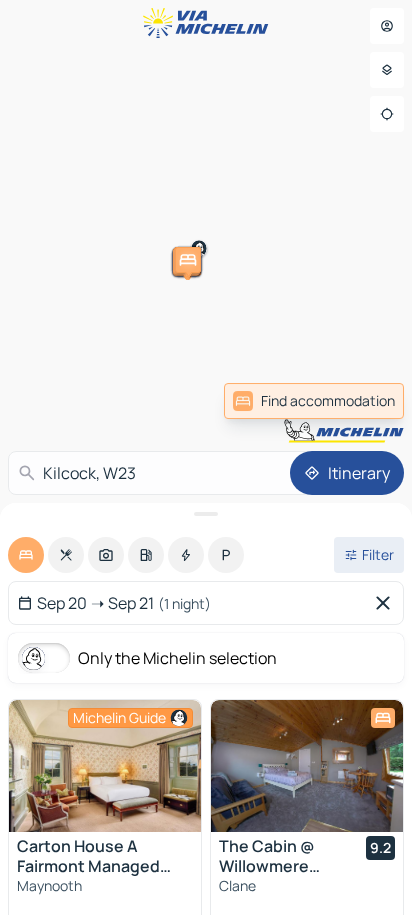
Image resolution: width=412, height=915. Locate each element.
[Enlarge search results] (206, 514)
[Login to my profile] (387, 26)
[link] (314, 401)
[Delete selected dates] (387, 603)
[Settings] (387, 70)
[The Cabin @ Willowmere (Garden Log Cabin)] (307, 766)
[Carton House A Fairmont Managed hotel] (105, 766)
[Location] (387, 114)
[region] (105, 766)
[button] (350, 212)
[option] (26, 555)
